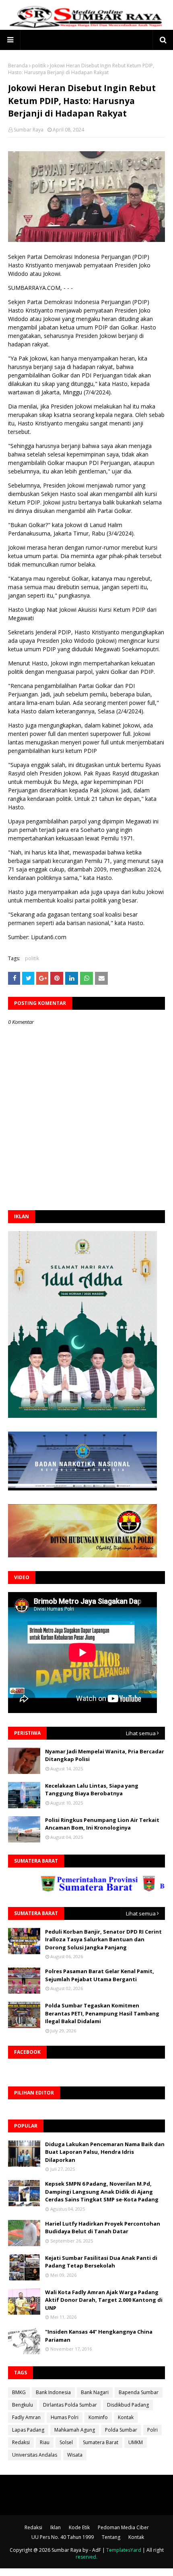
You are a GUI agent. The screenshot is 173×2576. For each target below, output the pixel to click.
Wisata (75, 2455)
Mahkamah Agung (75, 2430)
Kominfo (98, 2417)
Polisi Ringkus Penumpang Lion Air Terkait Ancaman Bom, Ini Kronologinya (102, 1824)
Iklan (56, 2527)
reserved (86, 2557)
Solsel (66, 2442)
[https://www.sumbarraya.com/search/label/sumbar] (68, 1889)
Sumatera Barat (101, 2442)
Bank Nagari (95, 2392)
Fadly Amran (26, 2417)
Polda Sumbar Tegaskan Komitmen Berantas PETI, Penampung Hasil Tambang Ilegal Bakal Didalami (102, 2013)
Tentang (111, 2537)
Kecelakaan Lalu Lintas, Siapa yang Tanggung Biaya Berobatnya (92, 1790)
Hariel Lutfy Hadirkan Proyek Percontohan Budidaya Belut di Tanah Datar (103, 2228)
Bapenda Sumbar (139, 2392)
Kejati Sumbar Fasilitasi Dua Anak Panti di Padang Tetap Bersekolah (101, 2262)
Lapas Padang (28, 2430)
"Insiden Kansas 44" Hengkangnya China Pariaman (99, 2336)
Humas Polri (65, 2417)
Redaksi (21, 2442)
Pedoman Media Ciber (123, 2527)
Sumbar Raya (29, 130)
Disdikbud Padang (128, 2405)
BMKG (19, 2392)
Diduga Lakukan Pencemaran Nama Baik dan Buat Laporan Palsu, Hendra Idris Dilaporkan (105, 2152)
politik (39, 66)
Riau (45, 2442)
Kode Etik (79, 2527)
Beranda (18, 66)
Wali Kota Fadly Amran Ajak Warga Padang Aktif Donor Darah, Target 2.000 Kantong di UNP (104, 2300)
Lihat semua (141, 1733)
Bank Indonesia (53, 2392)
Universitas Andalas (35, 2455)
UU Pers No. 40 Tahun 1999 (63, 2537)
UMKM (136, 2442)
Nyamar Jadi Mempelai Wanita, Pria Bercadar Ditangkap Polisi (105, 1755)
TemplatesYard (124, 2550)
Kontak (126, 2417)
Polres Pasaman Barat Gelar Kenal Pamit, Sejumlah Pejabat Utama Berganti (100, 1975)
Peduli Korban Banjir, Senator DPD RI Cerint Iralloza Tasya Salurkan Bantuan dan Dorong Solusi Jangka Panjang (103, 1939)
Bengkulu (23, 2405)
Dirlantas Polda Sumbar (70, 2405)
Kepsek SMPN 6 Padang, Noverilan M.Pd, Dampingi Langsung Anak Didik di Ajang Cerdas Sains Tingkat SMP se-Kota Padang (102, 2191)
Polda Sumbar (121, 2430)
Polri (152, 2430)
